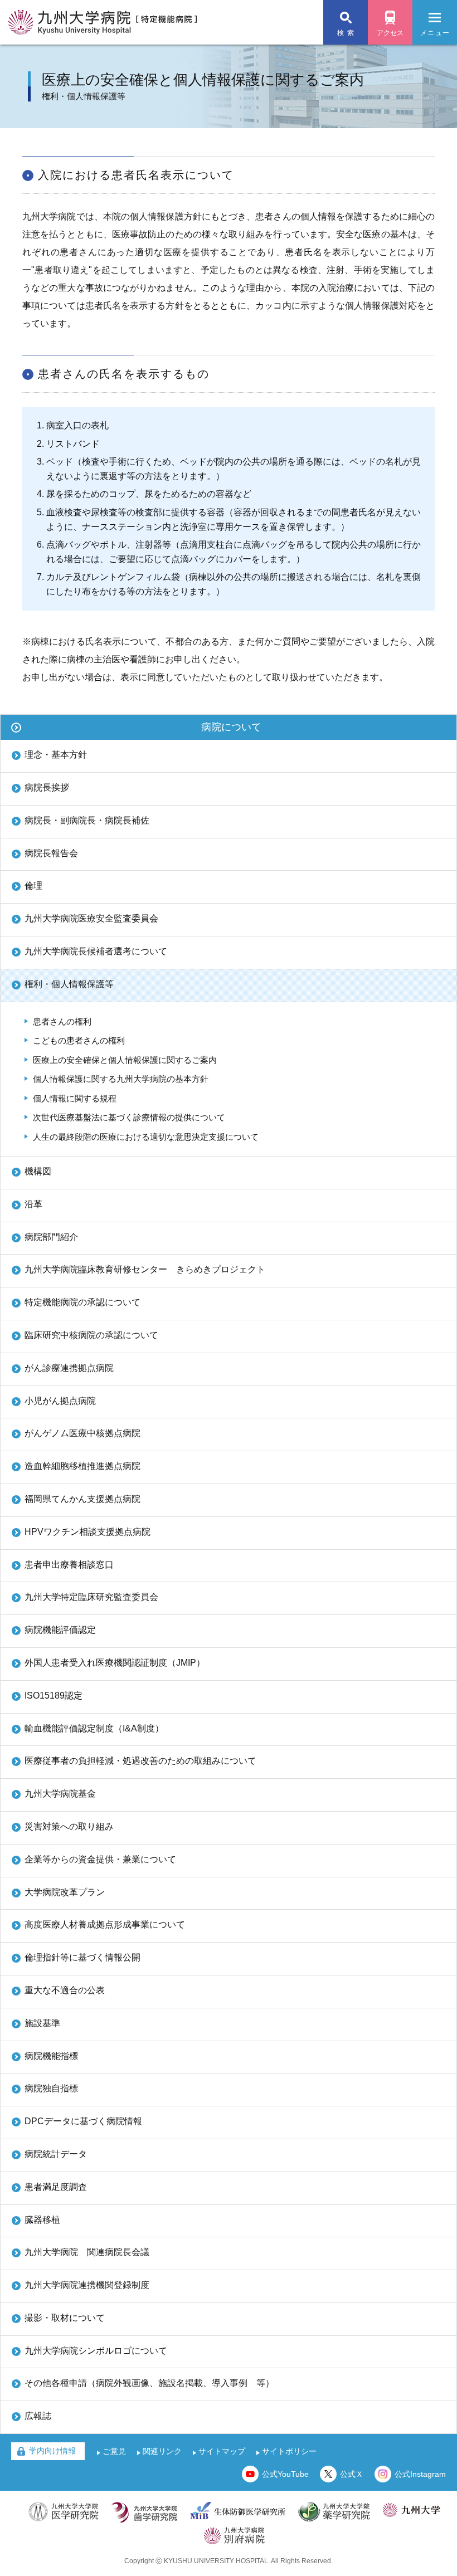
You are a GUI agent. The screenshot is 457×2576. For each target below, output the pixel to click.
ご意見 (114, 2451)
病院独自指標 (51, 2088)
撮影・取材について (65, 2318)
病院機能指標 (51, 2056)
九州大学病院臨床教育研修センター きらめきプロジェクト (145, 1269)
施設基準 (42, 2023)
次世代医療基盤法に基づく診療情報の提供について (129, 1117)
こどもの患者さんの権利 (79, 1040)
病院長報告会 (51, 853)
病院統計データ (56, 2154)
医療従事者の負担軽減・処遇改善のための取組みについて (140, 1761)
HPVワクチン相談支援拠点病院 (87, 1532)
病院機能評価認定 (60, 1630)
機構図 (38, 1171)
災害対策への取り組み (69, 1826)
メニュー (435, 33)
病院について (231, 727)
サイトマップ (222, 2451)
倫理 (33, 885)
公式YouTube (285, 2474)
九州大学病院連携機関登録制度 (87, 2285)
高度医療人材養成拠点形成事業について (105, 1924)
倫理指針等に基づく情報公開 (82, 1957)
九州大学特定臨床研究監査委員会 (91, 1597)
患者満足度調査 (56, 2187)
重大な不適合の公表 (65, 1990)
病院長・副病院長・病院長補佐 (87, 820)
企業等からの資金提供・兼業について (100, 1859)
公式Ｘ (352, 2474)
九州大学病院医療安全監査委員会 (91, 918)
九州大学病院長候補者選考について (96, 951)
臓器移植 (42, 2220)
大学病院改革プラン (65, 1892)
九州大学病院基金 (60, 1794)
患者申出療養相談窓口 (69, 1565)
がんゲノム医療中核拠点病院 (82, 1433)
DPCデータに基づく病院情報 (83, 2121)
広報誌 (38, 2416)
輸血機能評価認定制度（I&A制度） (94, 1728)
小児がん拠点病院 (60, 1401)
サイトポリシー (289, 2451)
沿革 (33, 1204)
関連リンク (162, 2451)
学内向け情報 (52, 2451)
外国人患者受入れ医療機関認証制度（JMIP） (115, 1663)
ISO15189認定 (54, 1696)
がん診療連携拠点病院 (69, 1368)
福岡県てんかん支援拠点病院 (82, 1499)
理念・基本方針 (56, 755)
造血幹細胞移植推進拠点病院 (82, 1466)
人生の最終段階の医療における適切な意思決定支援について (146, 1137)
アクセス (390, 33)
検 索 (346, 33)
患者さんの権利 (62, 1021)
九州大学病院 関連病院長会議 (87, 2252)
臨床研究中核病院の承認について (91, 1335)
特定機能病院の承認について (82, 1302)
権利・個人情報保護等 (69, 984)
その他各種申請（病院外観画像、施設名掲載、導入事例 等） (149, 2383)
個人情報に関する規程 (75, 1098)
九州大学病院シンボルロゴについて (96, 2351)
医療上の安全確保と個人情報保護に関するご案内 (125, 1060)
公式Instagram (420, 2474)
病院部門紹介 (51, 1237)
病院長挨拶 (47, 787)
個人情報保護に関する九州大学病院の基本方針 (121, 1079)
